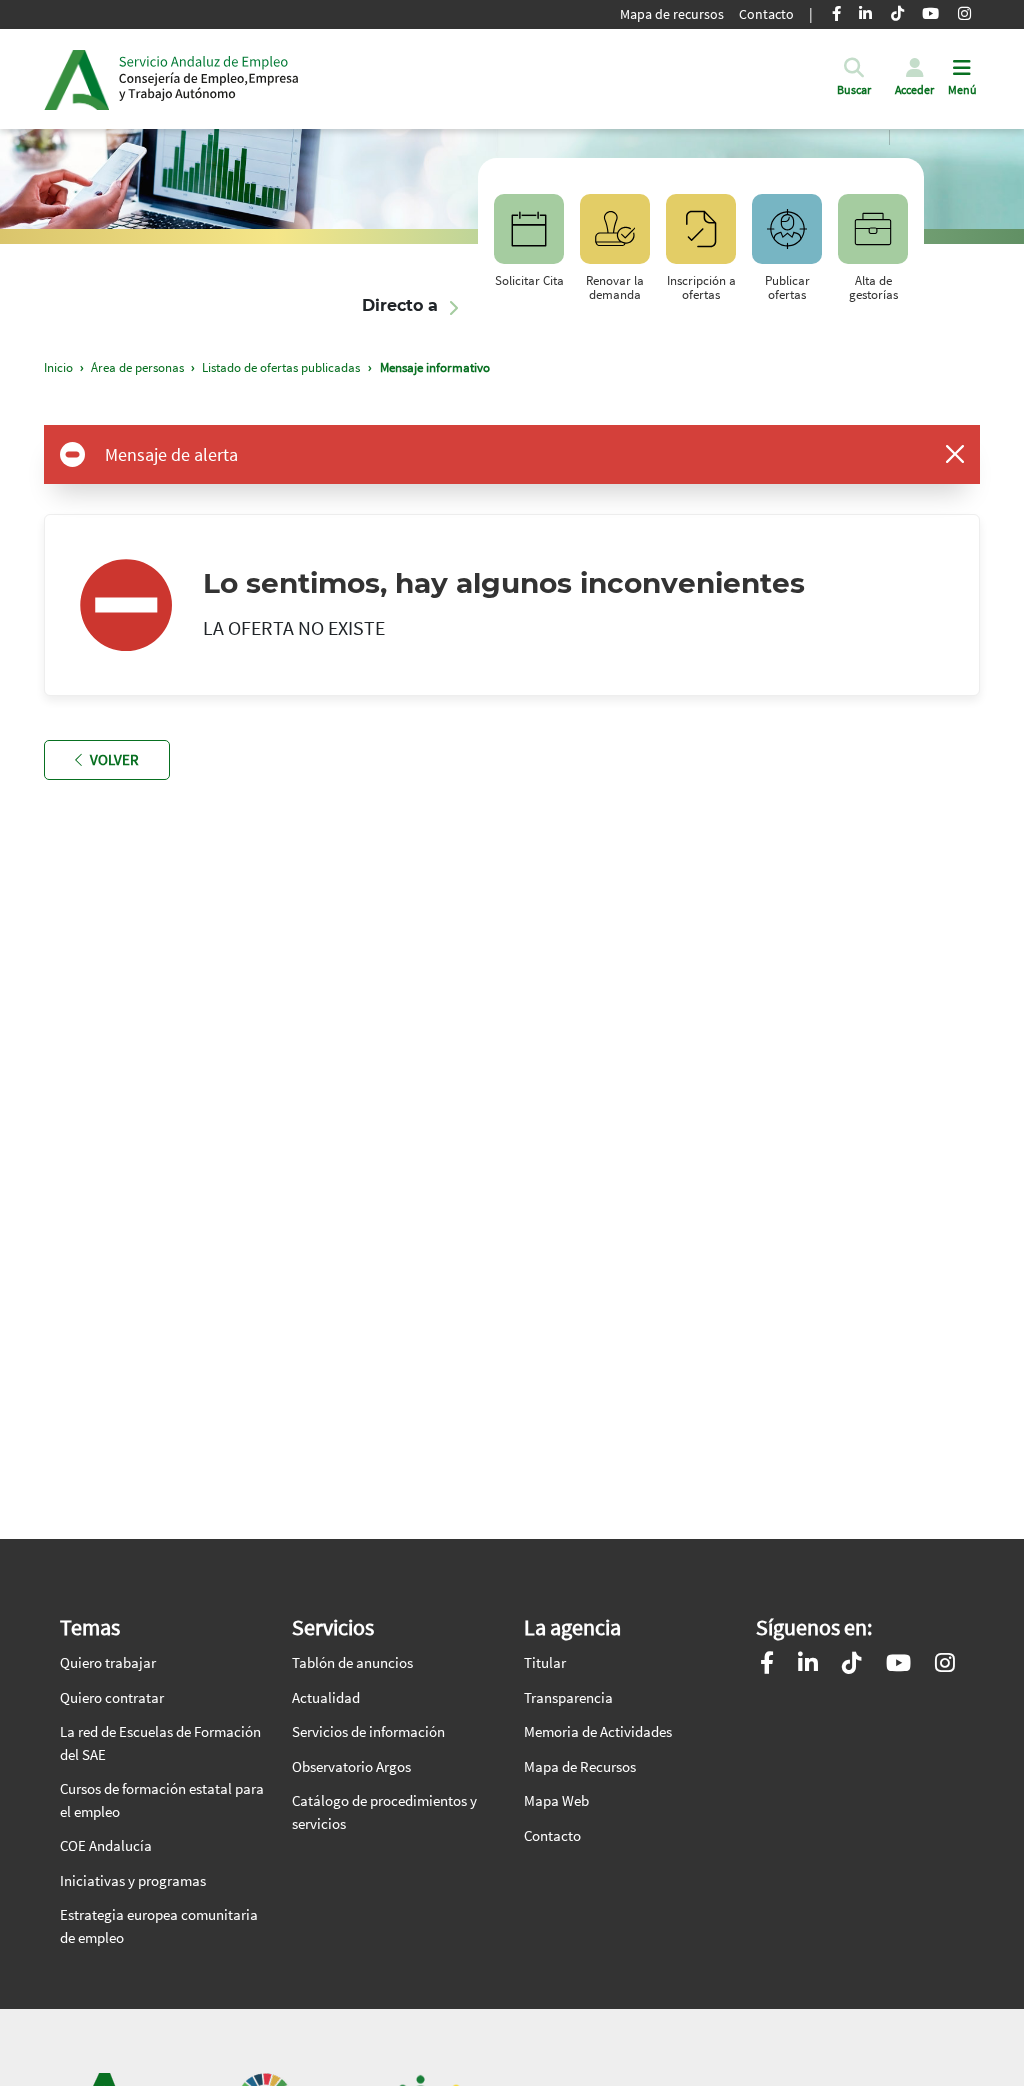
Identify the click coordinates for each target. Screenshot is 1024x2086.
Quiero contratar (112, 1697)
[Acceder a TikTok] (852, 1665)
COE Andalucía (106, 1845)
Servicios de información (368, 1731)
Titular (545, 1662)
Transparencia (568, 1697)
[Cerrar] (955, 454)
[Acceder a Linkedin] (808, 1665)
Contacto (766, 14)
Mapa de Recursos (580, 1766)
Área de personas (137, 367)
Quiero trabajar (108, 1662)
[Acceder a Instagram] (945, 1665)
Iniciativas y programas (133, 1880)
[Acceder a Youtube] (898, 1665)
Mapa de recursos (672, 14)
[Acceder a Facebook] (767, 1665)
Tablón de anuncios (352, 1662)
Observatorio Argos (351, 1766)
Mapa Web (556, 1800)
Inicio (209, 79)
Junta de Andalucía (76, 79)
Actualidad (326, 1697)
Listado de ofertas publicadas (281, 367)
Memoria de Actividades (598, 1731)
